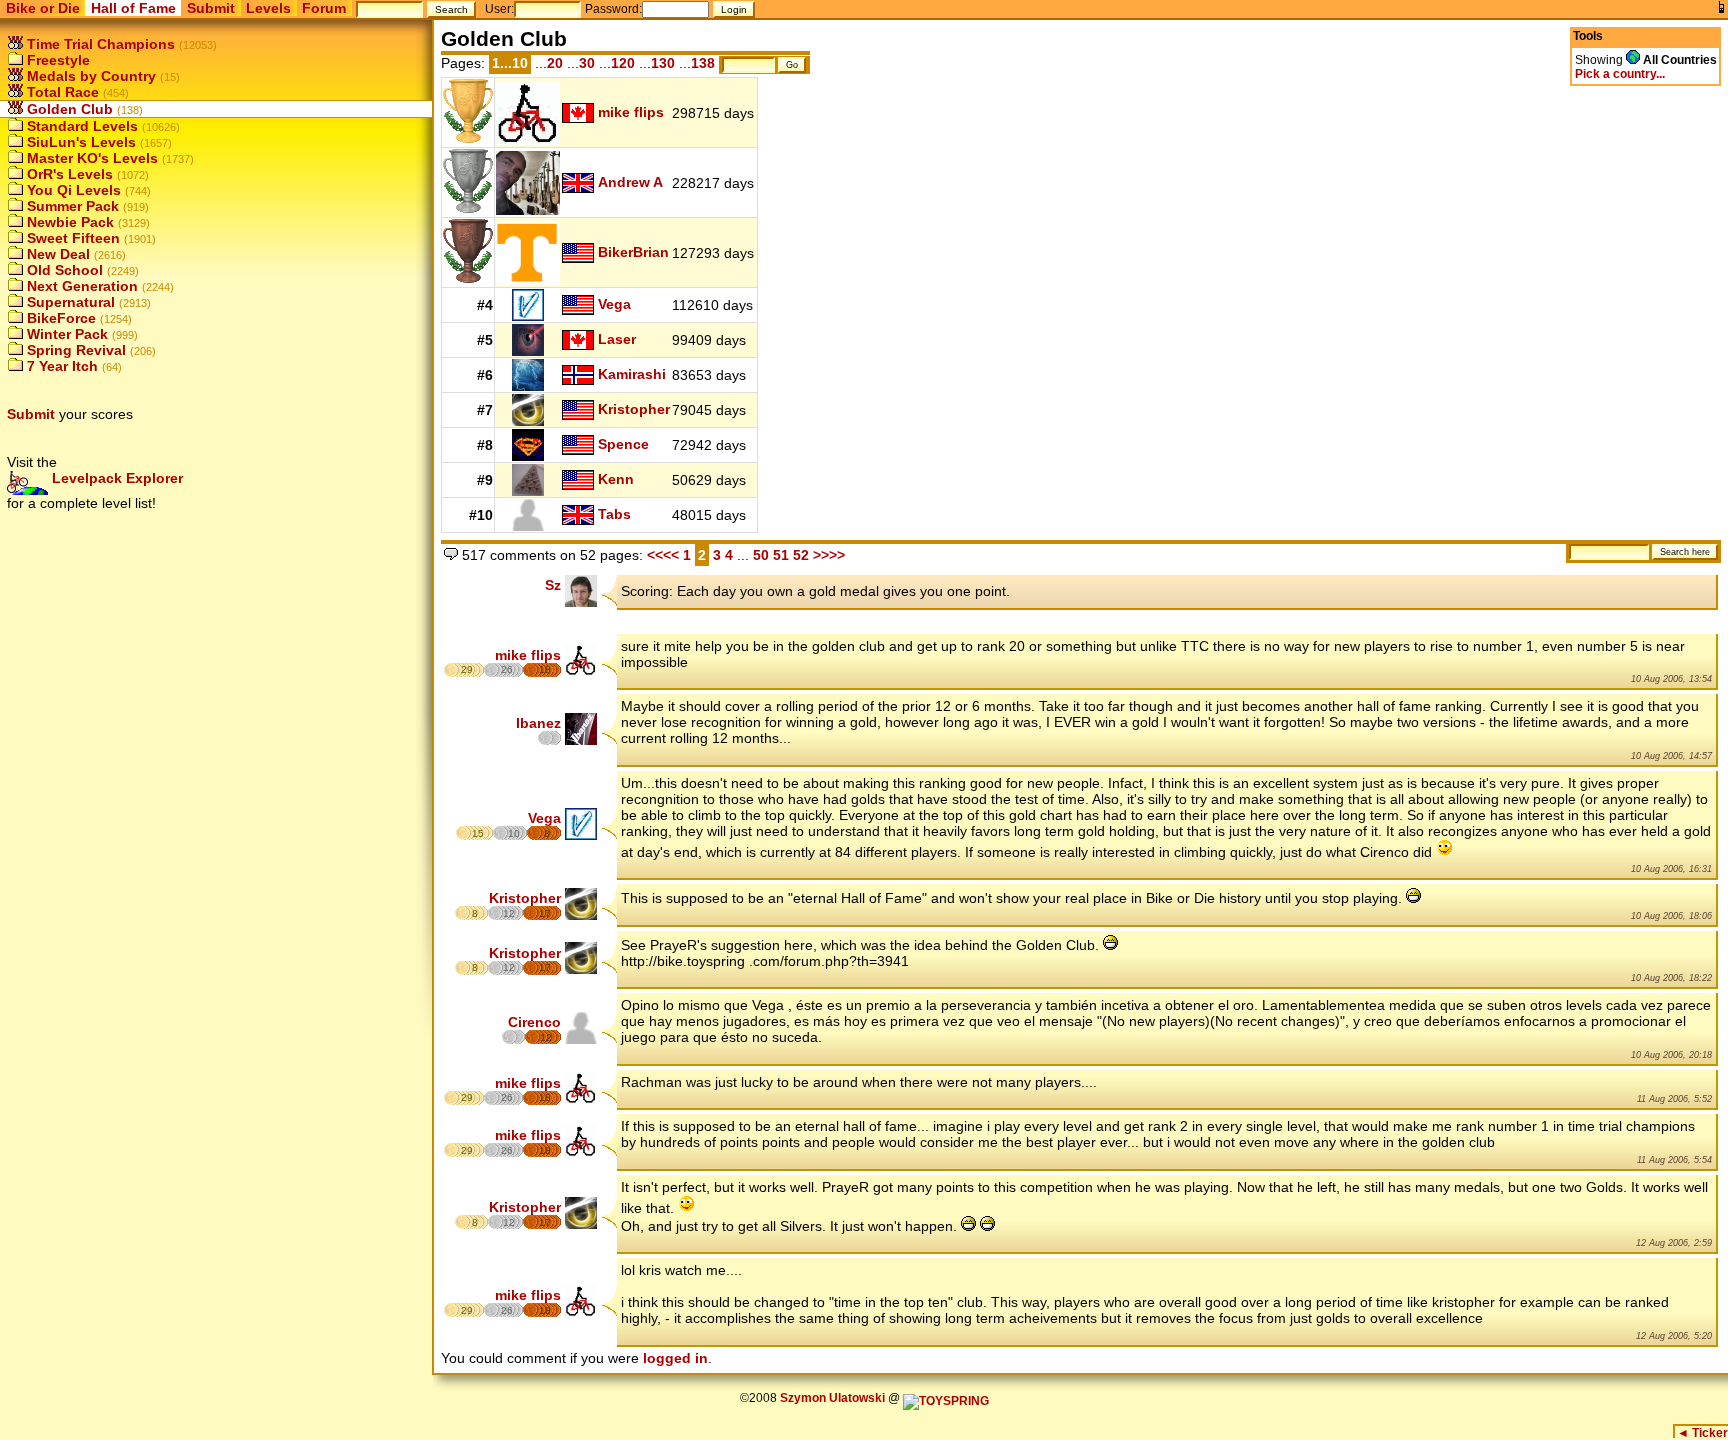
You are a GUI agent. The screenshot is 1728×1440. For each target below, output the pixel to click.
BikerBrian (633, 252)
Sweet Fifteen (71, 238)
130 (663, 63)
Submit (211, 8)
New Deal (56, 254)
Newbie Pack (68, 222)
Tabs (614, 514)
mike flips (631, 112)
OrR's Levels (68, 174)
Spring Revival (74, 350)
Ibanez (538, 723)
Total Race (61, 92)
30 (587, 63)
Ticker (1702, 1433)
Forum (324, 8)
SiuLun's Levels (79, 142)
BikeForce (59, 318)
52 (803, 555)
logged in (675, 1358)
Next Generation (80, 286)
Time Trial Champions (99, 44)
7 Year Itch (60, 366)
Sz (553, 585)
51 (783, 555)
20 (555, 63)
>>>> (829, 555)
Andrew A (630, 182)
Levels (268, 8)
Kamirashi (632, 374)
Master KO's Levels (90, 158)
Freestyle (56, 60)
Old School (63, 270)
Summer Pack (71, 206)
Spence (623, 444)
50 (761, 555)
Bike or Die (43, 8)
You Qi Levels (72, 190)
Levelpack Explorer (115, 478)
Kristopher (634, 409)
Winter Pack (65, 334)
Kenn (616, 479)
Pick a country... (1620, 74)
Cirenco (534, 1022)
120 (623, 63)
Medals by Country (89, 76)
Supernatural (69, 302)
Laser (617, 339)
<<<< (663, 555)
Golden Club (68, 109)
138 (703, 63)
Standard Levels (80, 126)
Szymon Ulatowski (832, 1398)
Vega (614, 304)
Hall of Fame (133, 8)
